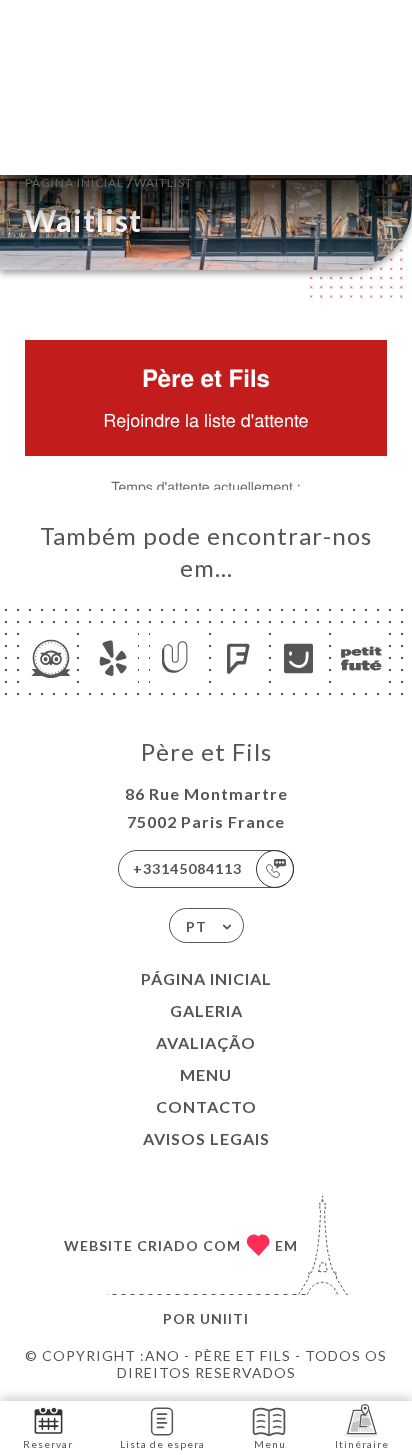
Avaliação (206, 1042)
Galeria (206, 1010)
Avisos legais (206, 1138)
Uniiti (224, 1318)
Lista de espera (162, 1444)
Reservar (48, 1444)
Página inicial (206, 978)
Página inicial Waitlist (109, 180)
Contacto (206, 1106)
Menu (206, 1074)
